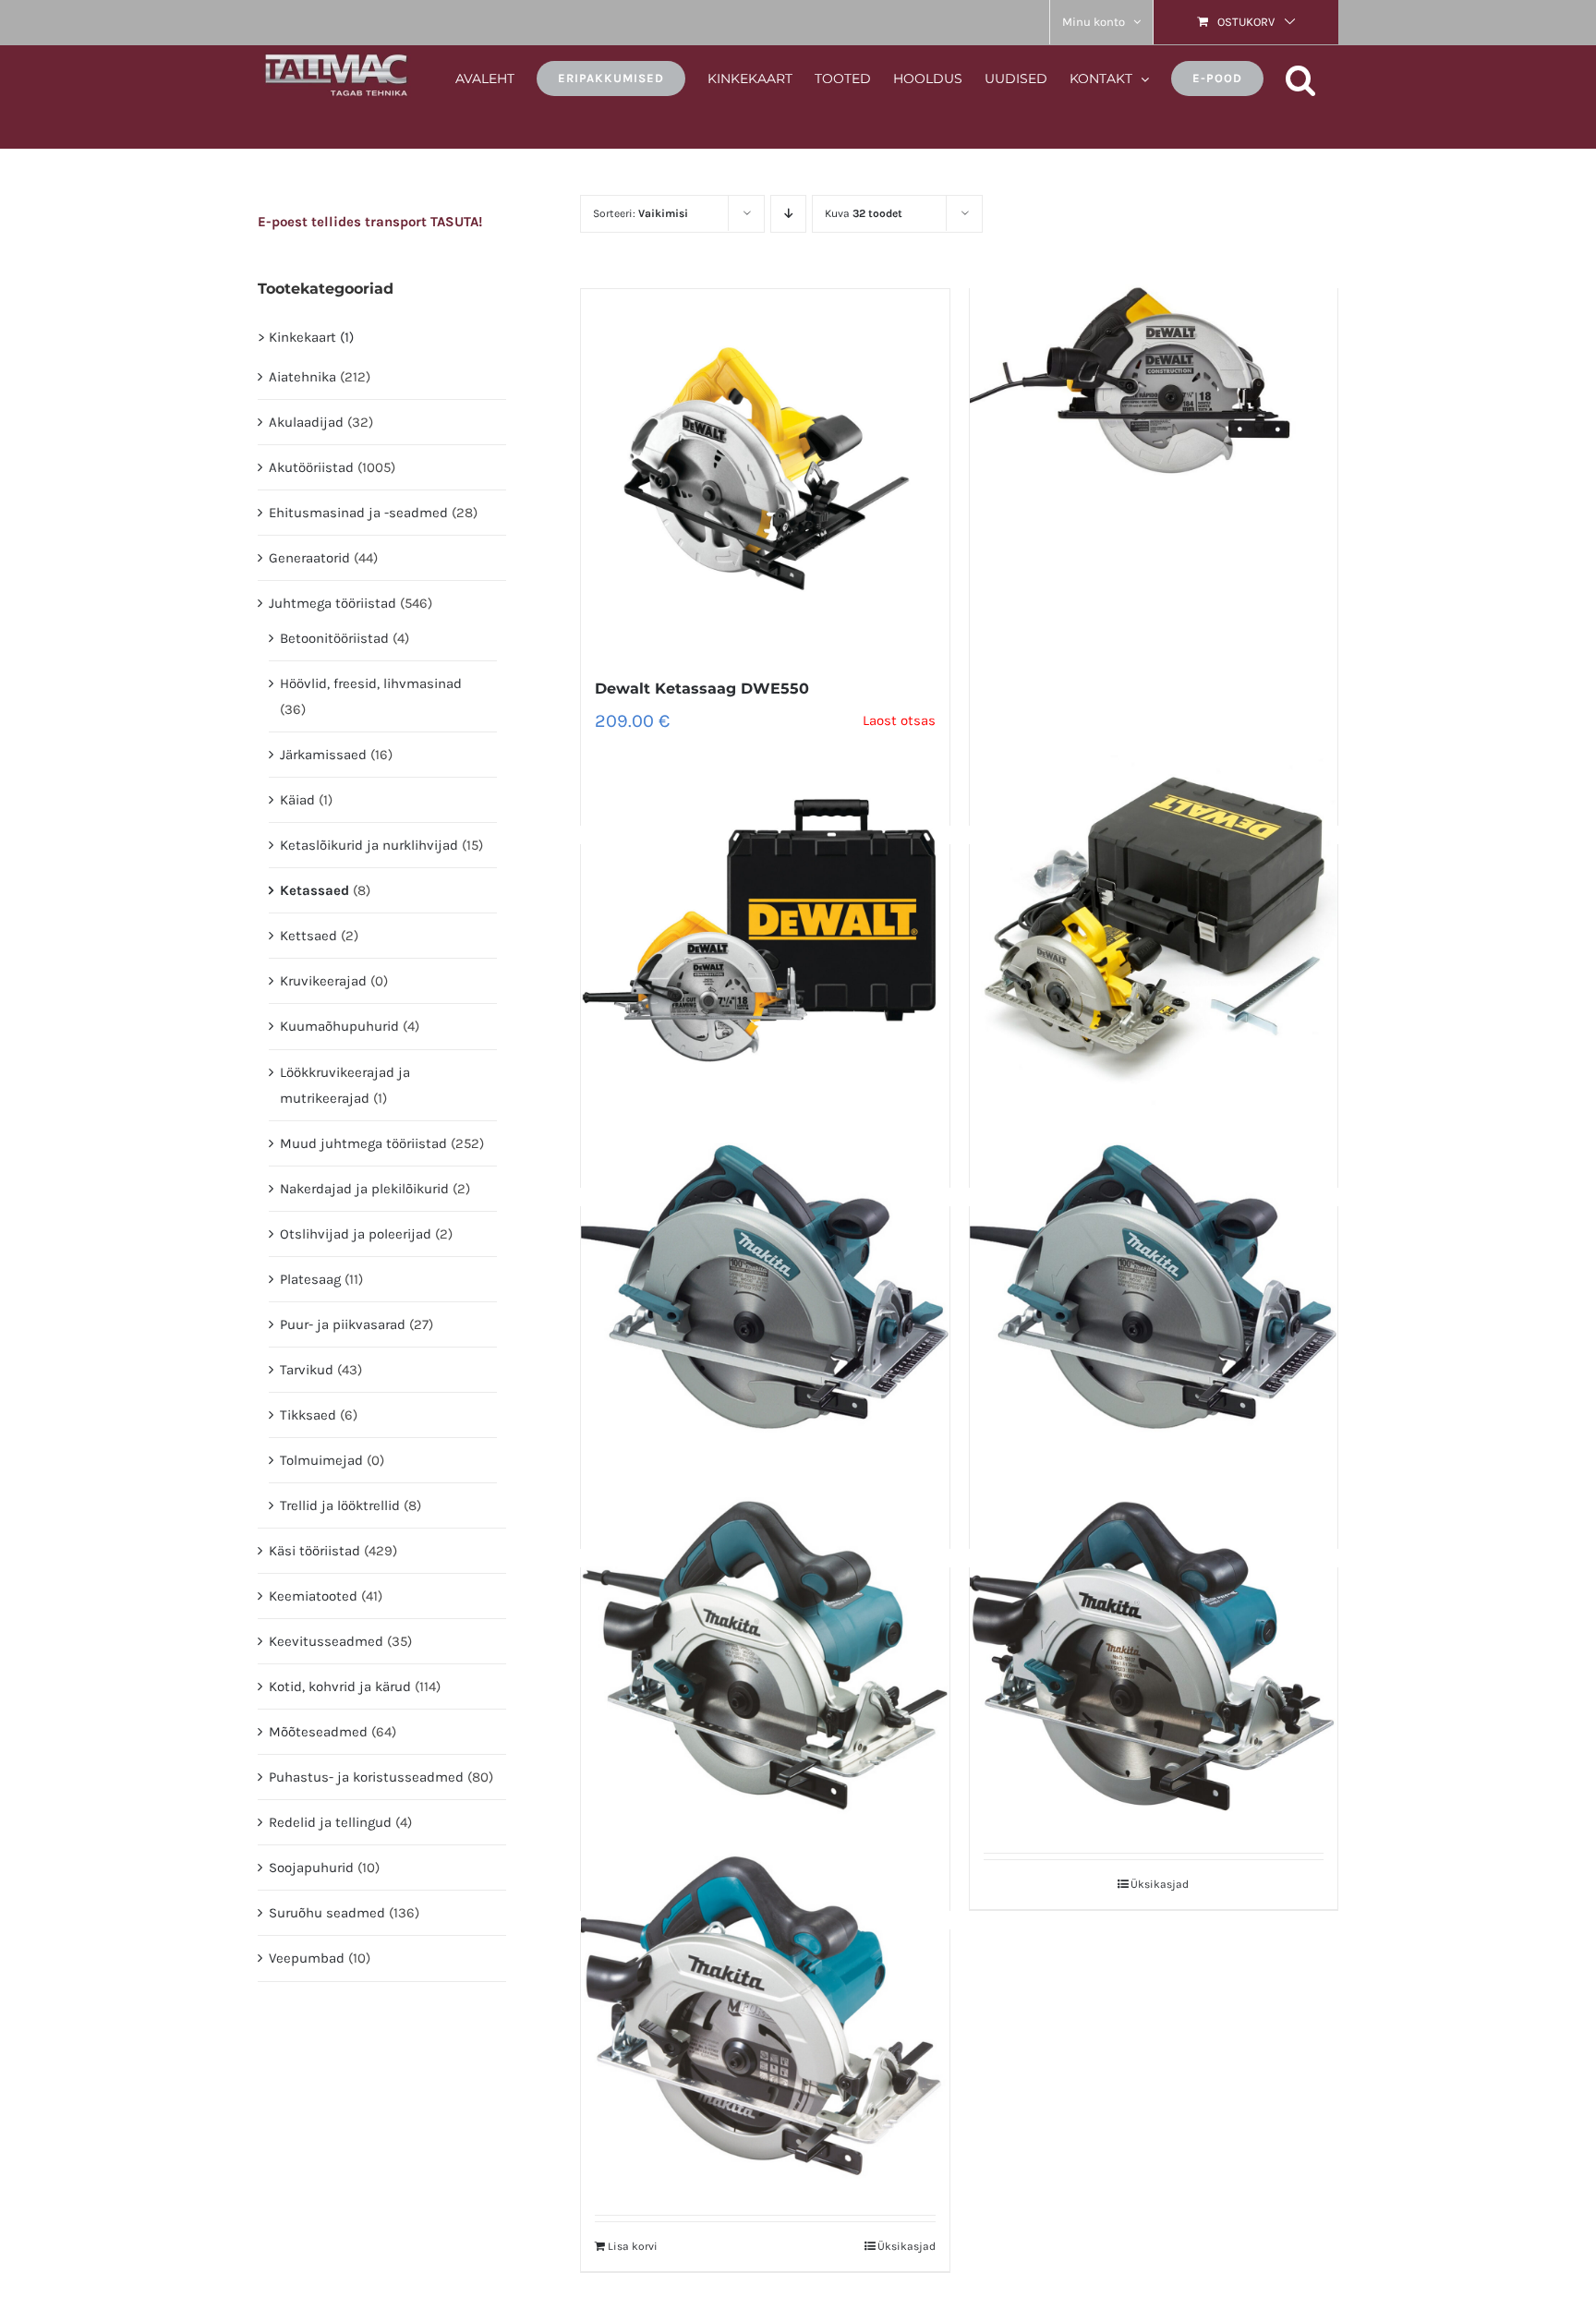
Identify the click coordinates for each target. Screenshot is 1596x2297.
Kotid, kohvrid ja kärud (340, 1686)
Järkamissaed (323, 755)
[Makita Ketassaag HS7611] (765, 2017)
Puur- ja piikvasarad (343, 1324)
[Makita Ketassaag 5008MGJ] (1154, 1294)
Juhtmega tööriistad (332, 603)
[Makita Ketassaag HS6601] (765, 1655)
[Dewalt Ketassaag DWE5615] (1154, 376)
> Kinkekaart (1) (306, 337)
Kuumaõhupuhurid (339, 1026)
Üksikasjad (1160, 1884)
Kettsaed (308, 936)
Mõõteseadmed (318, 1732)
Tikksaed (308, 1415)
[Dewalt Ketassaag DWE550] (765, 473)
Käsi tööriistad (314, 1551)
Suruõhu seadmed (327, 1913)
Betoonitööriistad (334, 638)
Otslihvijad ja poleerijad (356, 1234)
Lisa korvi (633, 2246)
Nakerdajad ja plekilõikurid (364, 1189)
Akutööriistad (311, 467)
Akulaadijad (306, 422)
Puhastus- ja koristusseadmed (366, 1777)
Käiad (297, 800)
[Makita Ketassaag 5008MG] (765, 1294)
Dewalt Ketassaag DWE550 (702, 689)
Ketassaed (314, 890)
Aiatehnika (302, 377)
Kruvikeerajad (323, 981)
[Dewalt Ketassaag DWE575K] (765, 932)
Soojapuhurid (311, 1868)
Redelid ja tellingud (330, 1822)
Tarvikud (307, 1370)
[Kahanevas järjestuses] (788, 214)
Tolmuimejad (321, 1460)
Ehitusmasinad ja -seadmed (358, 513)
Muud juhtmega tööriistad (363, 1143)
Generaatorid (309, 558)
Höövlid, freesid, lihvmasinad (371, 683)
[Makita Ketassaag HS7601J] (1154, 1655)
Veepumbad (307, 1958)
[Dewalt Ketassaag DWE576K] (1154, 932)
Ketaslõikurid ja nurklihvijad (369, 845)
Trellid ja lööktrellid (340, 1505)
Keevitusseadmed (326, 1641)
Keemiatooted (313, 1596)
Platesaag (310, 1279)
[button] (1301, 77)
